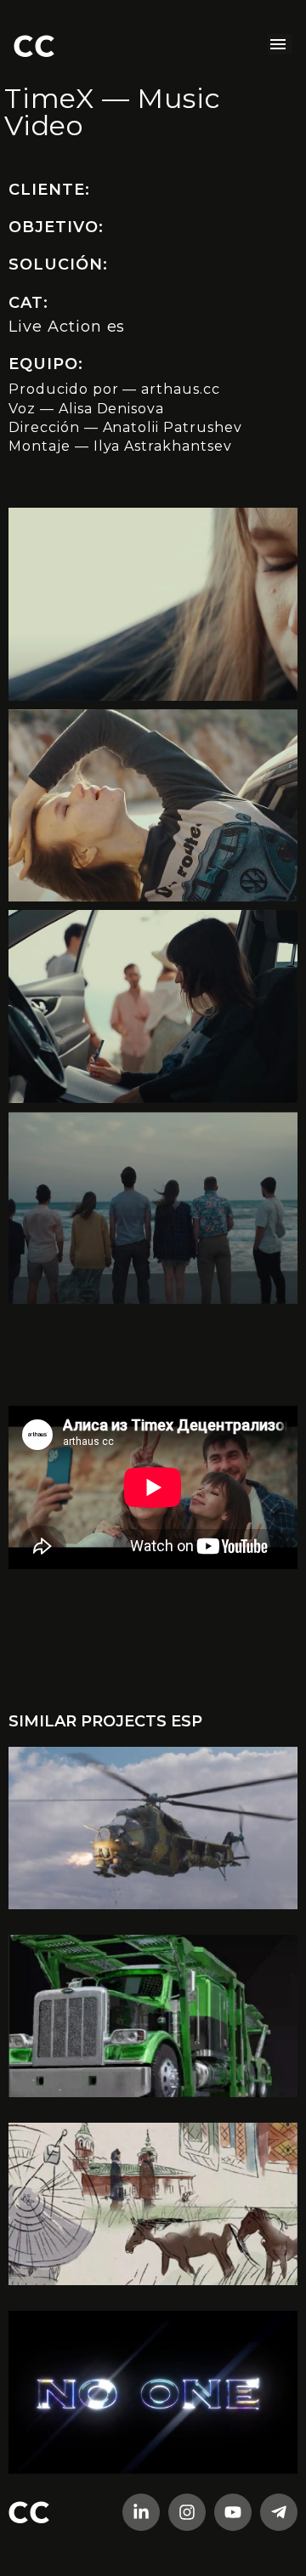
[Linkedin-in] (141, 2512)
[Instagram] (187, 2512)
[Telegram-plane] (279, 2512)
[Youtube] (233, 2512)
